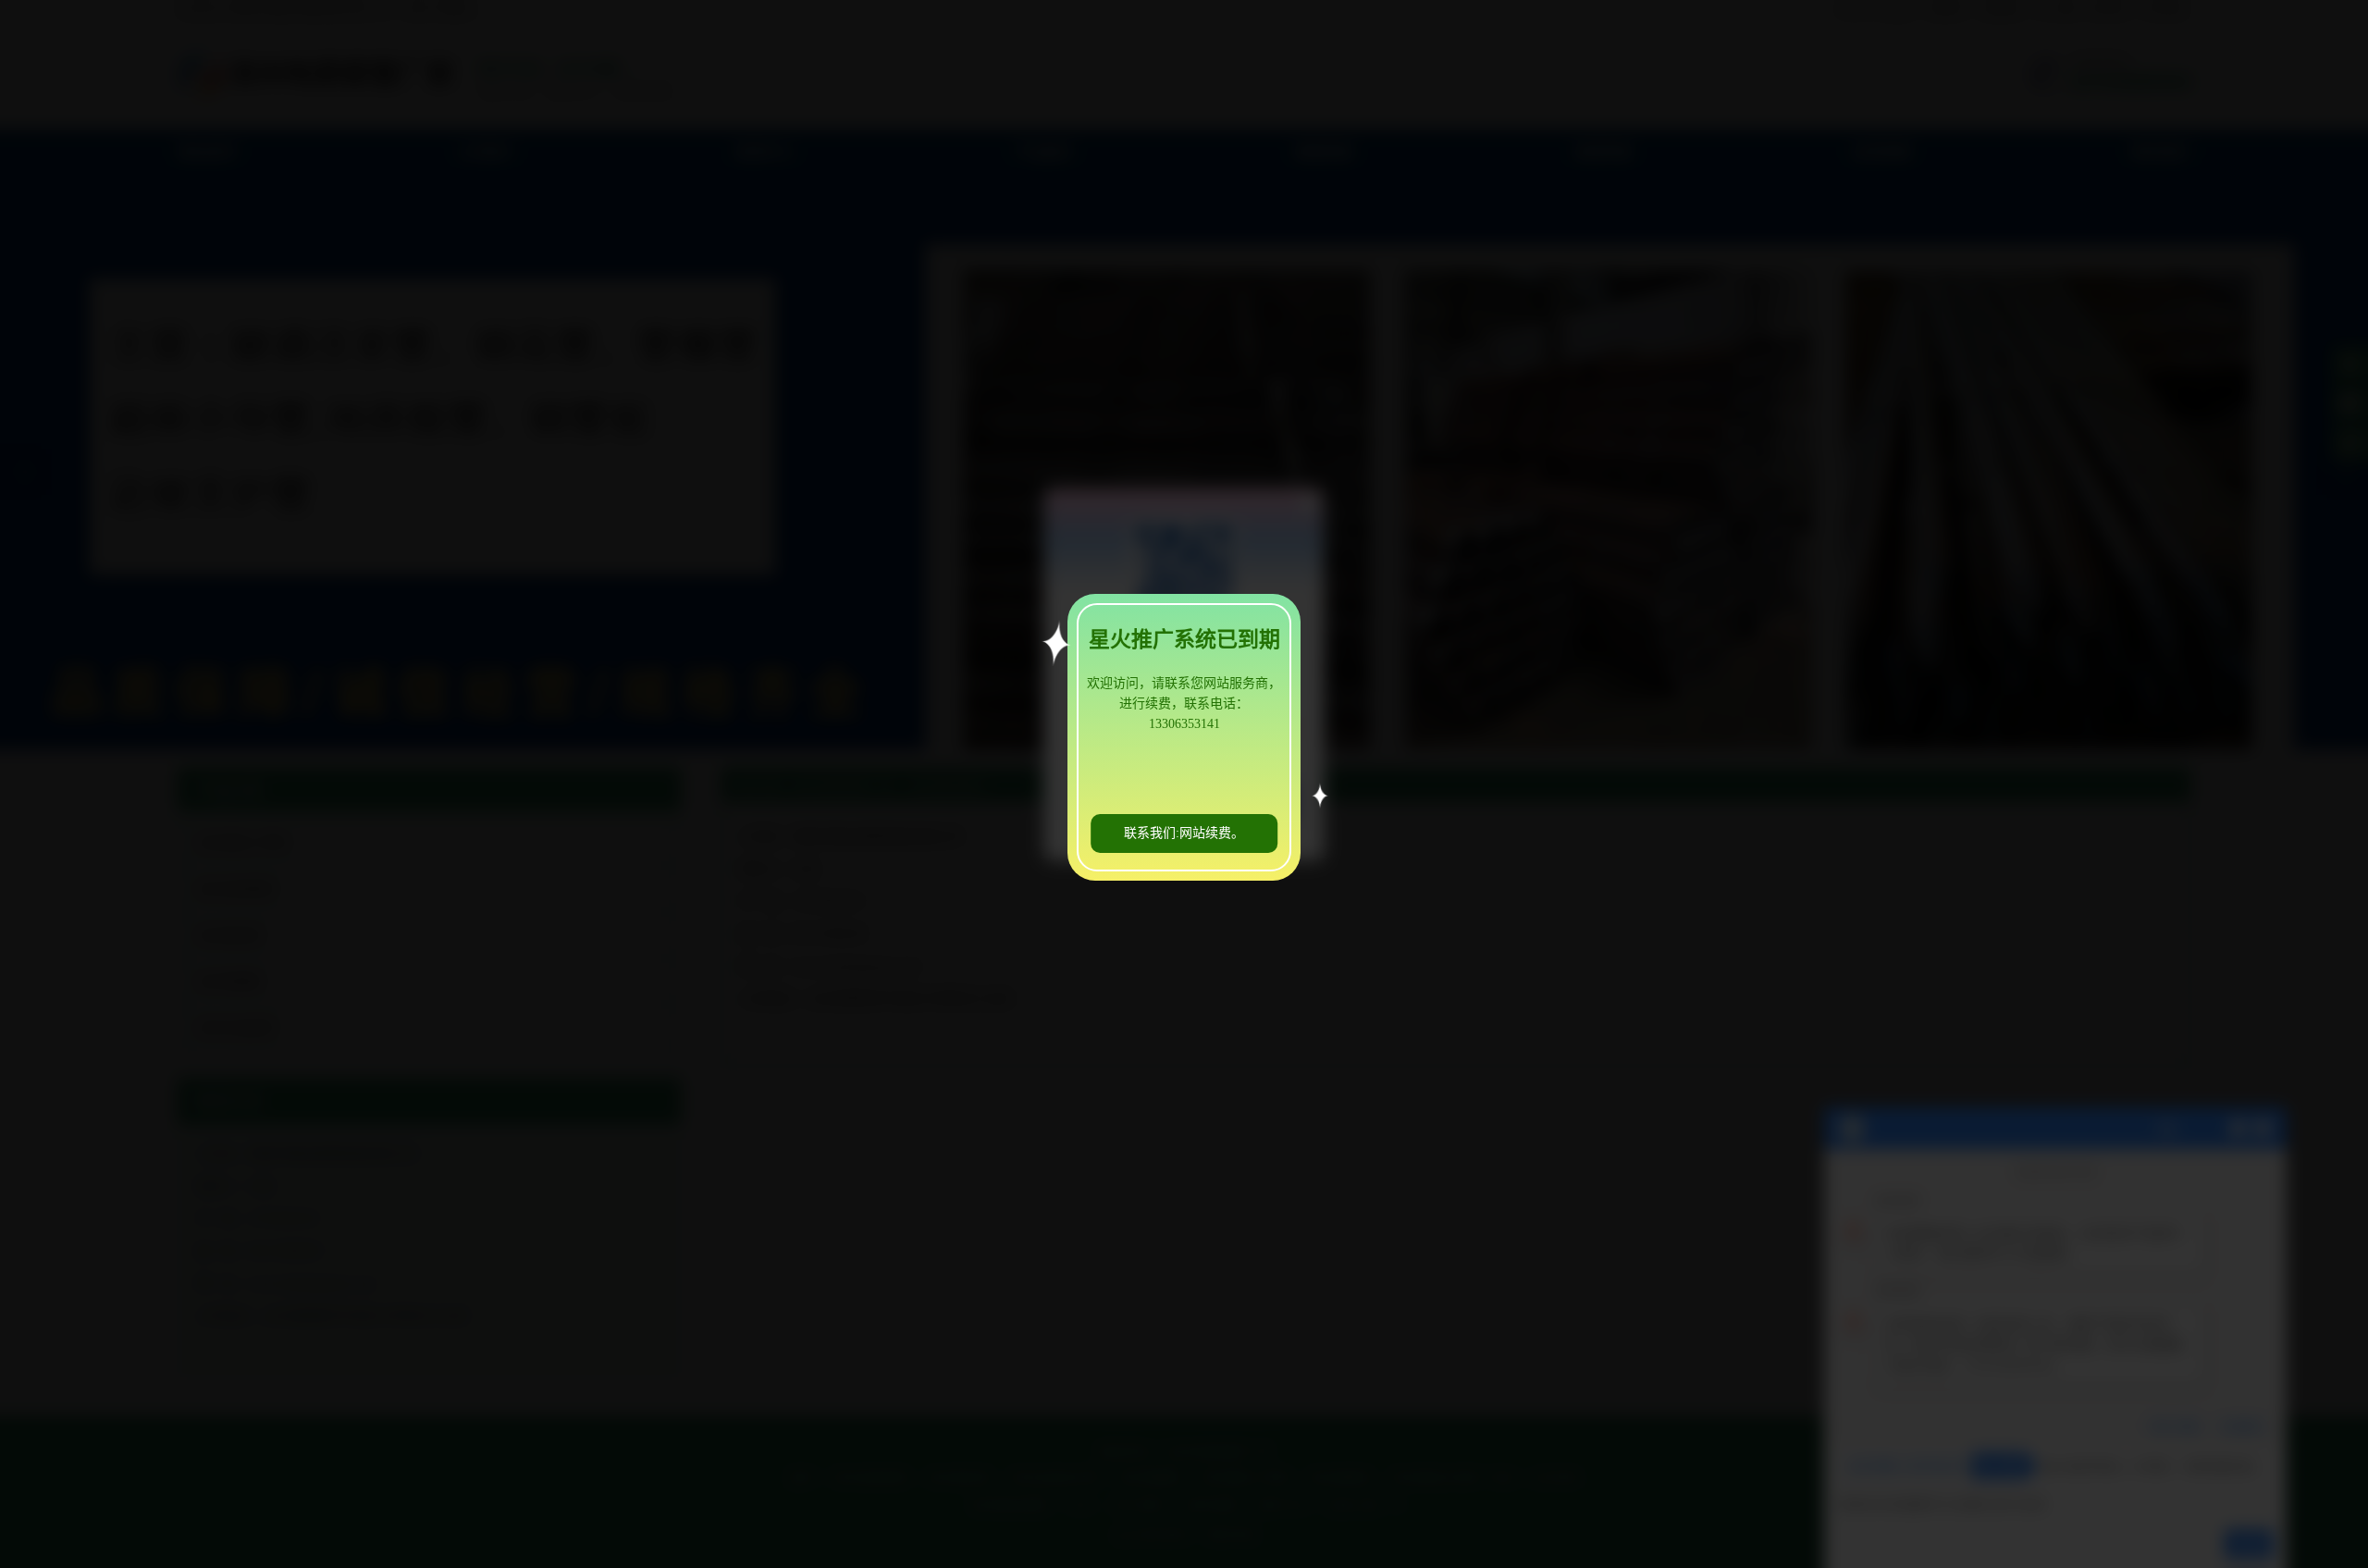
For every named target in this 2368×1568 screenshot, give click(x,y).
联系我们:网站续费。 (1184, 833)
